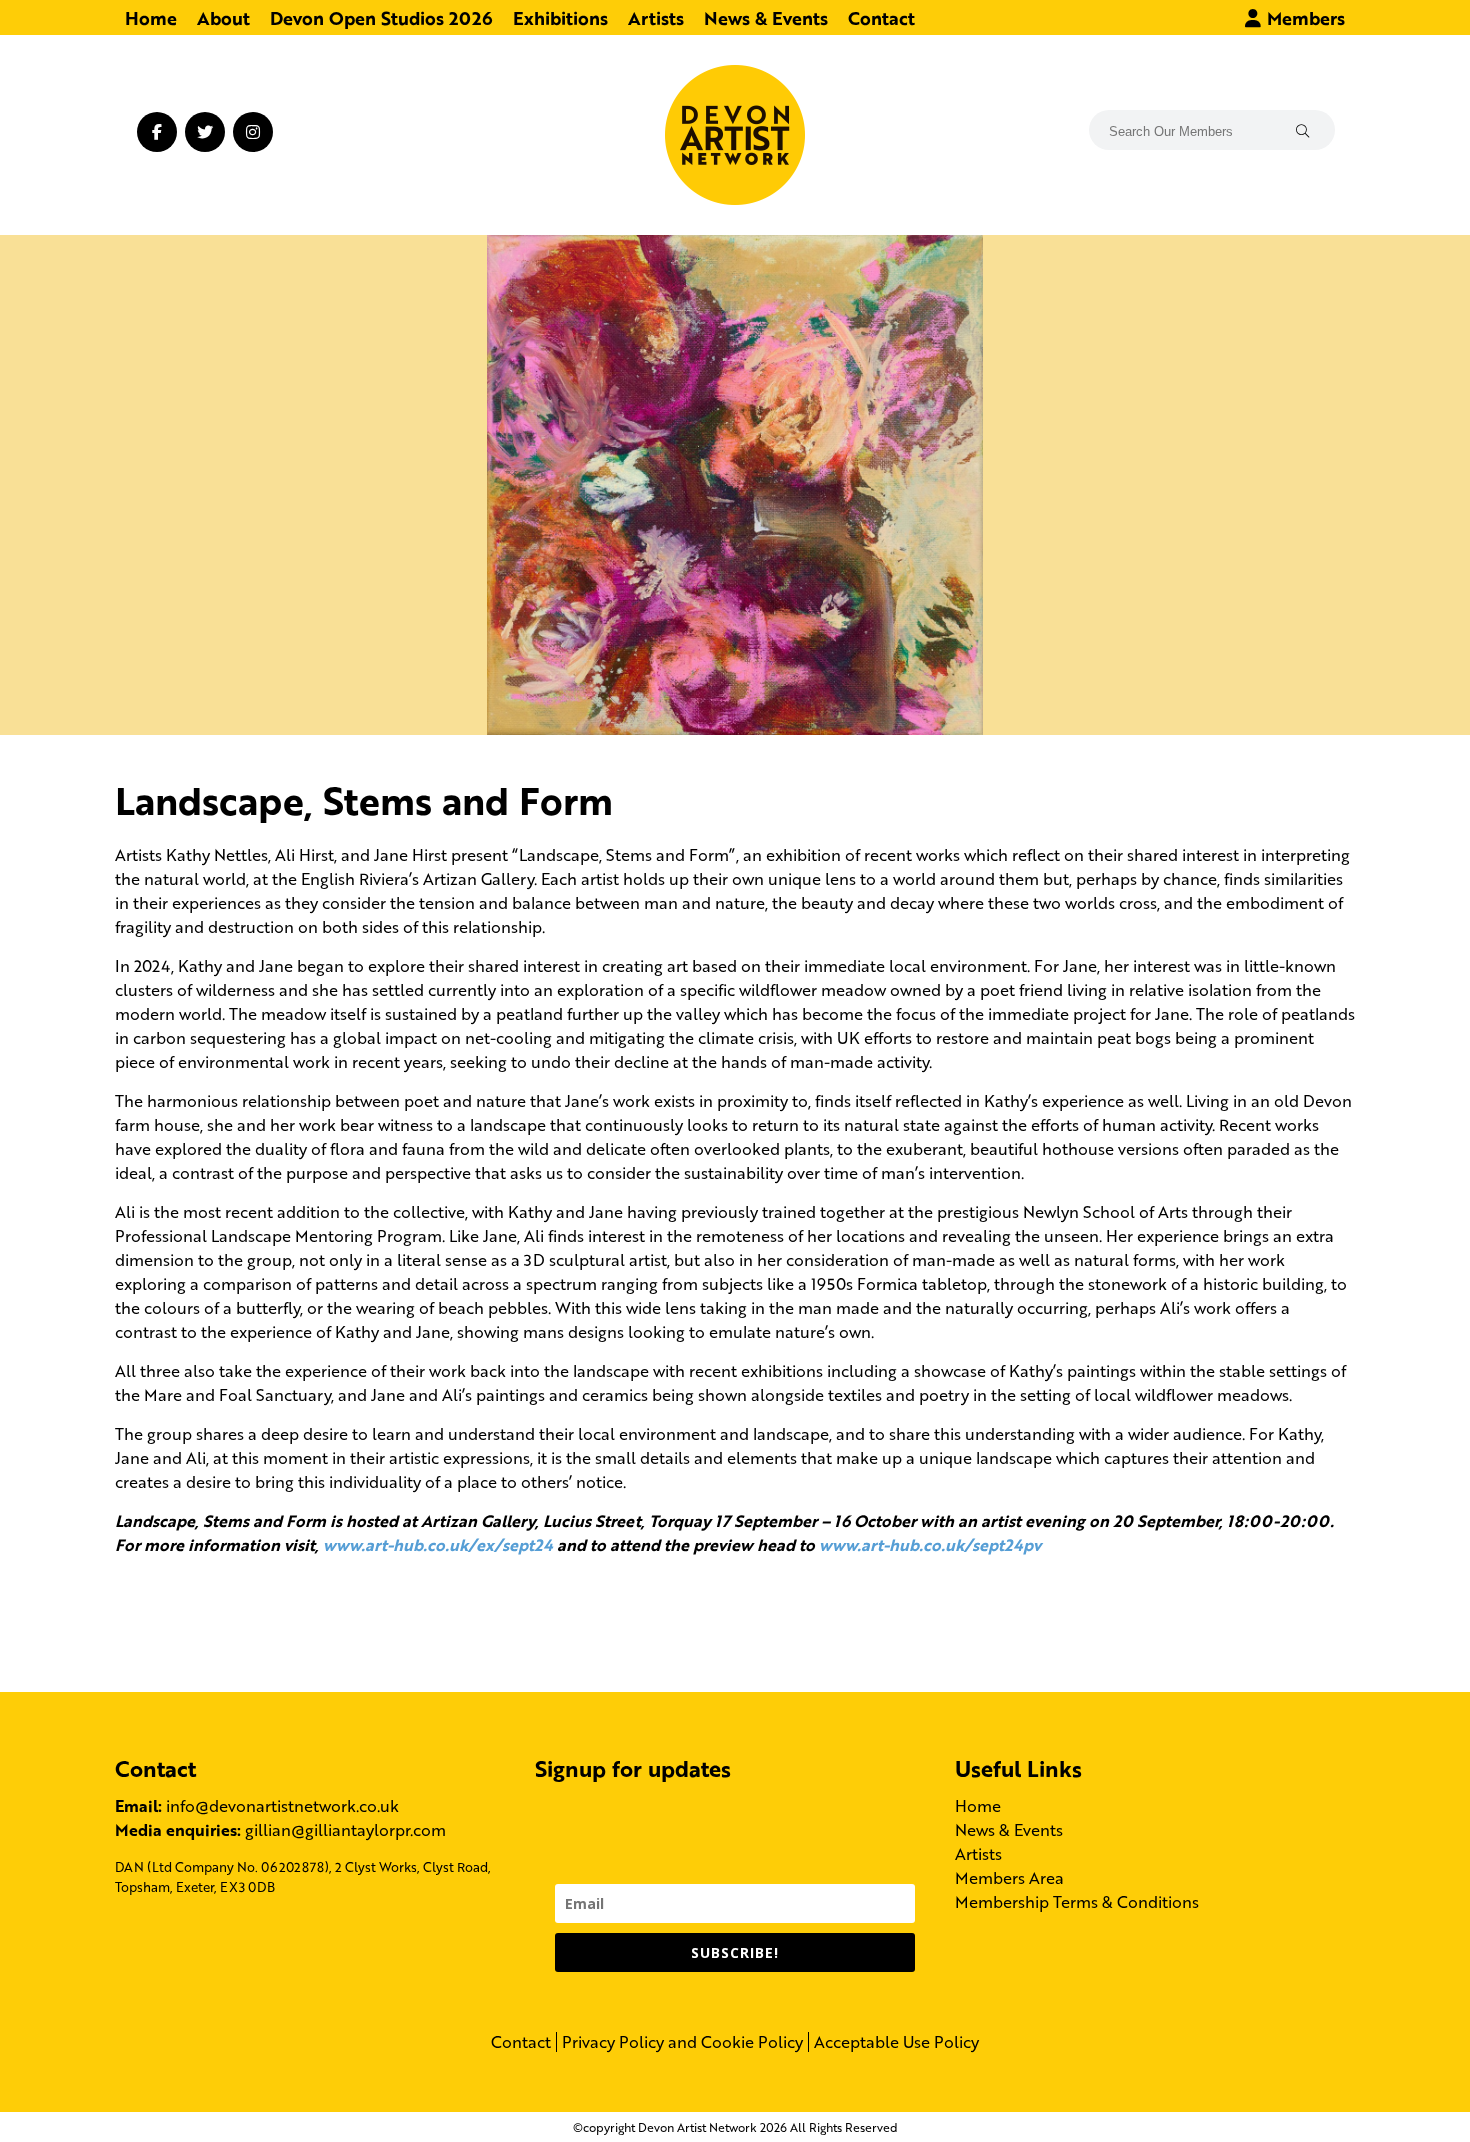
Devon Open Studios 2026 (381, 17)
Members (1303, 17)
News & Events (766, 17)
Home (151, 17)
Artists (656, 17)
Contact (881, 17)
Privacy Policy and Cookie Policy (682, 2042)
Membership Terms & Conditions (1077, 1901)
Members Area (1009, 1877)
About (223, 17)
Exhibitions (560, 17)
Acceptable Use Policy (896, 2042)
